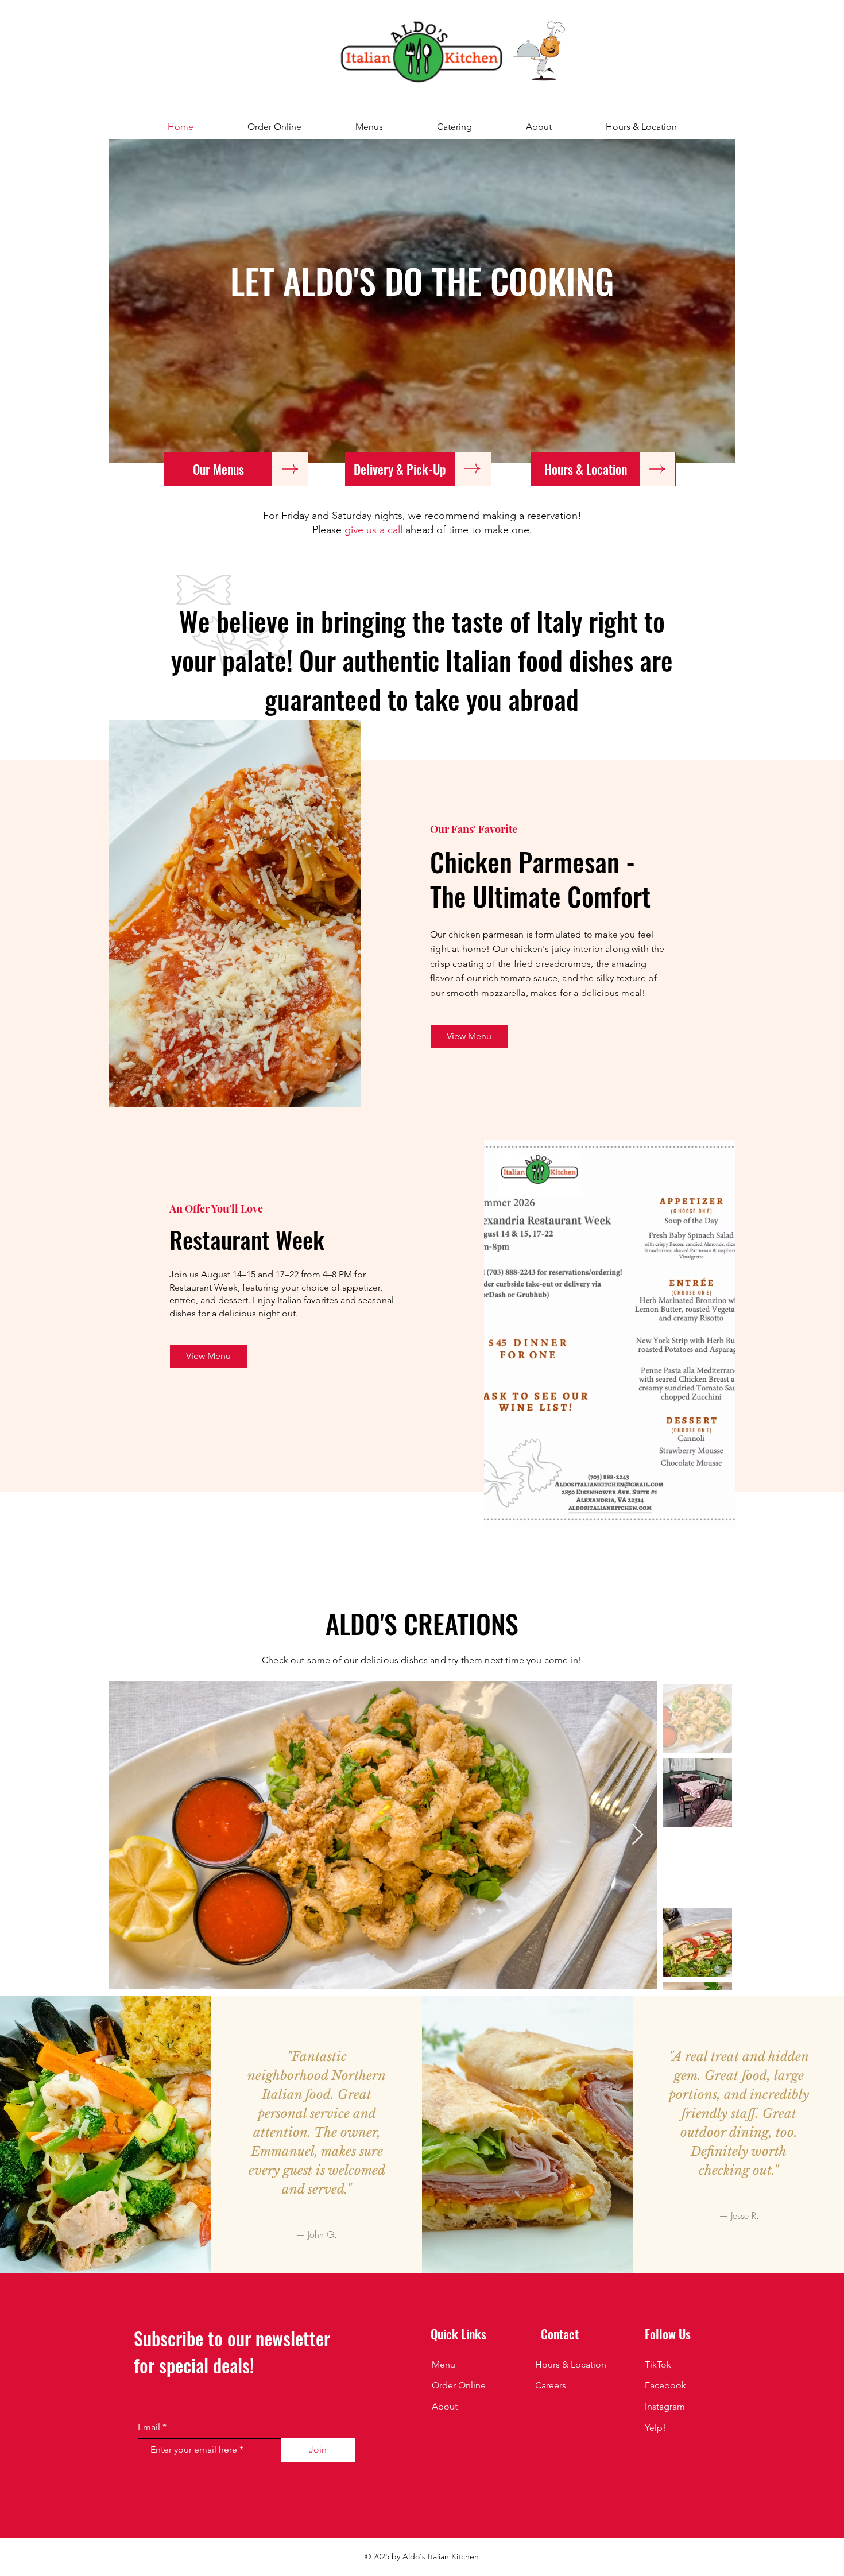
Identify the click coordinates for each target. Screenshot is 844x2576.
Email (149, 2427)
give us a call (373, 530)
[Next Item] (638, 1835)
